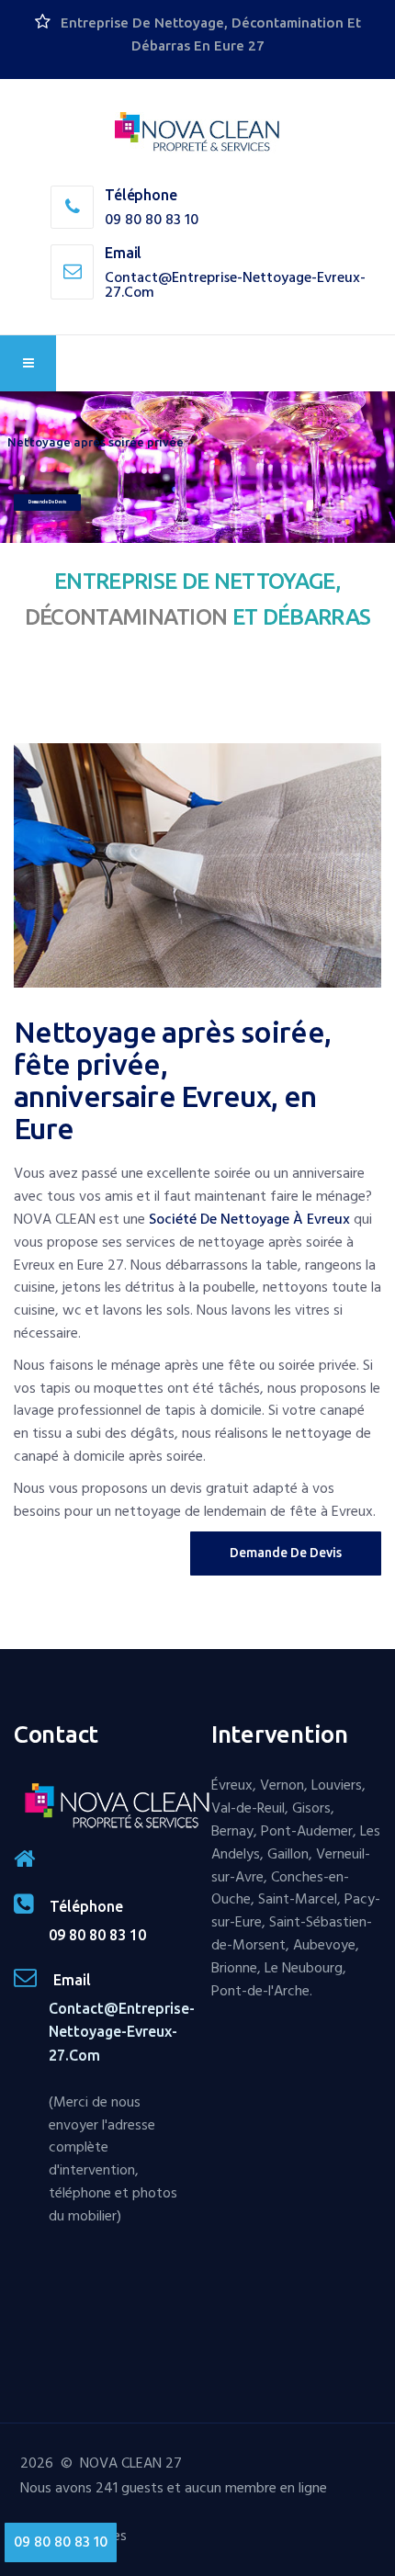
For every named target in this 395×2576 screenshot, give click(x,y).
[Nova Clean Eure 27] (197, 133)
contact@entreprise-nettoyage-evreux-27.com (235, 285)
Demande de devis (47, 502)
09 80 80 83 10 (152, 220)
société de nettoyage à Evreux (249, 1219)
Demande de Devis (286, 1553)
